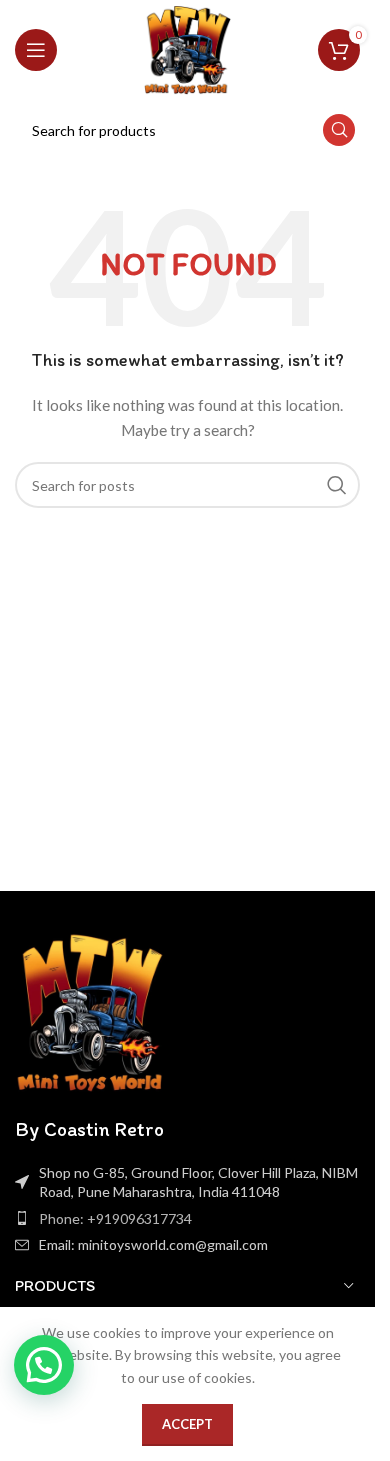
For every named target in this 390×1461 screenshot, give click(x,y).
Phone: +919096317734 (115, 1218)
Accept (187, 1424)
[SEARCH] (339, 130)
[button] (44, 1365)
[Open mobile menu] (36, 50)
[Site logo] (187, 48)
